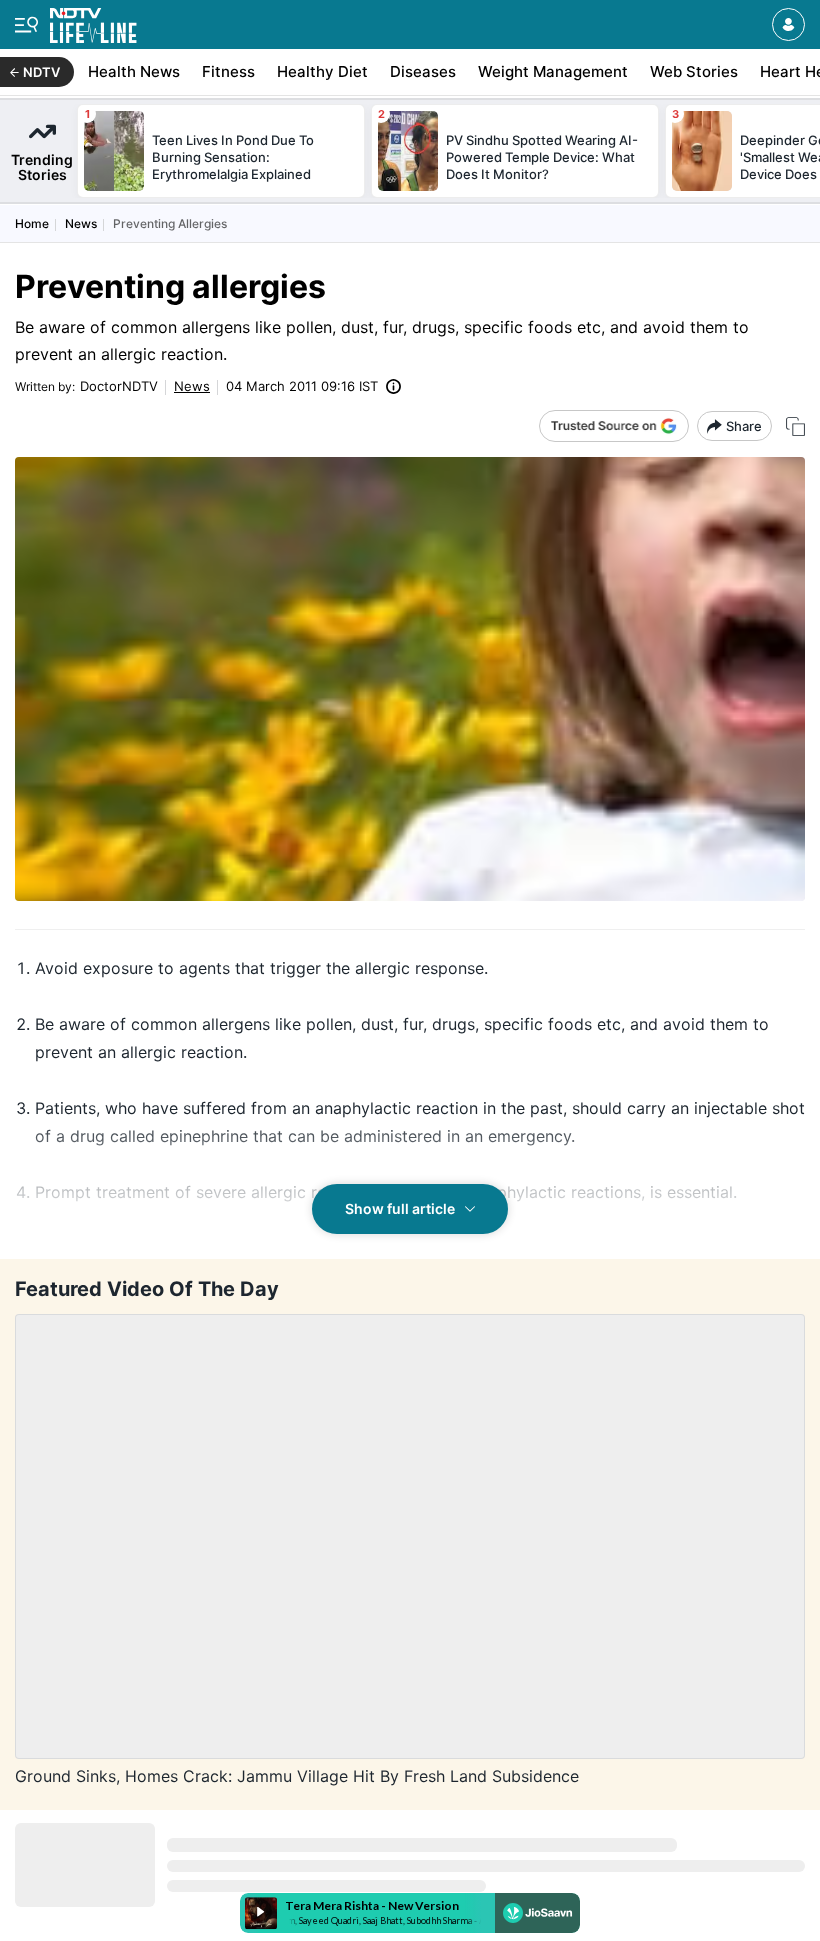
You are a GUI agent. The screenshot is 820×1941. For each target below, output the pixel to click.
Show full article (400, 1208)
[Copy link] (795, 426)
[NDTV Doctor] (93, 21)
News (81, 223)
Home (32, 223)
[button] (788, 24)
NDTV (41, 72)
